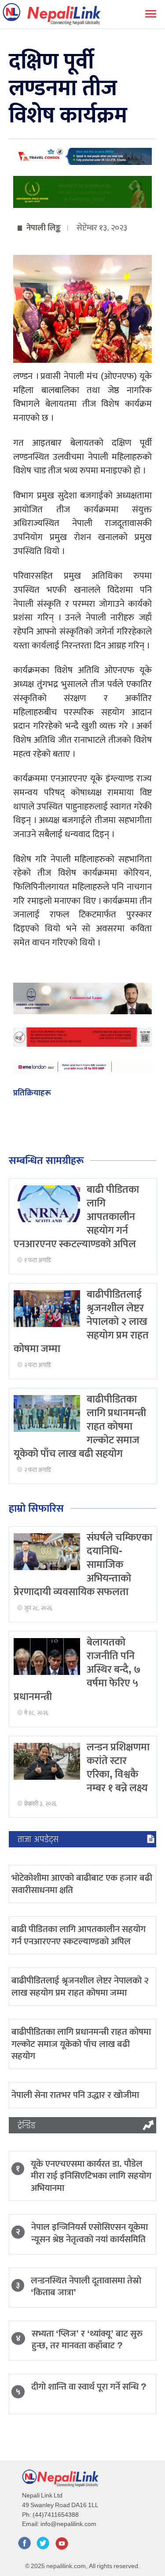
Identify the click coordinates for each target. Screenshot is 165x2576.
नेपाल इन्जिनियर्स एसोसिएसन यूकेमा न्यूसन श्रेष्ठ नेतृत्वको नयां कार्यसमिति (90, 2233)
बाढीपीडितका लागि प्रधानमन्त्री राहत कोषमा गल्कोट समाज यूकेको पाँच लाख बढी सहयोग (81, 2044)
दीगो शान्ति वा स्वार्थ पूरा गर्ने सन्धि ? (89, 2387)
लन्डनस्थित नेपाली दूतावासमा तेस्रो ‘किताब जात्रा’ (86, 2286)
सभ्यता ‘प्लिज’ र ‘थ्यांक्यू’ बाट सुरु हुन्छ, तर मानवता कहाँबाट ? (87, 2340)
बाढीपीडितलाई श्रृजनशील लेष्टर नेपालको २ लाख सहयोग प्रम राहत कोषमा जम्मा (80, 1986)
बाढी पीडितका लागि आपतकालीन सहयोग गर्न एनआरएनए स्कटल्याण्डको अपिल (79, 1935)
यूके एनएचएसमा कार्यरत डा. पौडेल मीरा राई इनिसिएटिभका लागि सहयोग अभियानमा (91, 2176)
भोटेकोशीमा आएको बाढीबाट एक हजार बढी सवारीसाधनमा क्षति (82, 1884)
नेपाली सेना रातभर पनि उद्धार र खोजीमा (75, 2095)
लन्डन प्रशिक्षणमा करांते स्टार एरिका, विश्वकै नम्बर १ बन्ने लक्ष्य (118, 1768)
